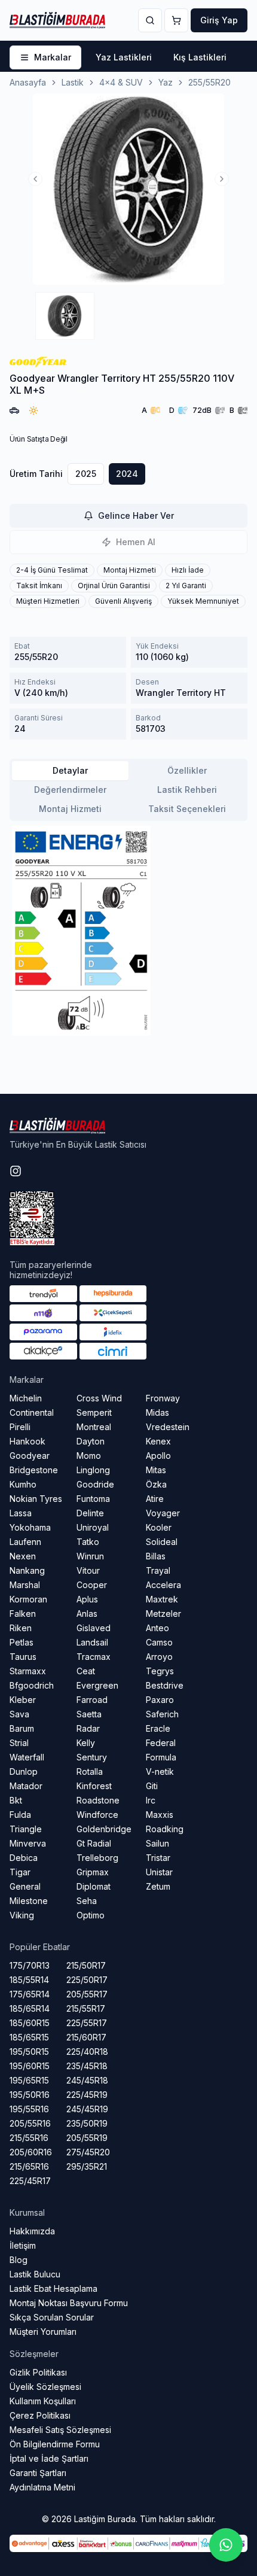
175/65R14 (30, 1994)
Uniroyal (93, 1527)
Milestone (29, 1901)
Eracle (158, 1728)
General (25, 1886)
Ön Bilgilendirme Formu (55, 2444)
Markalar (53, 57)
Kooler (159, 1527)
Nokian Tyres (36, 1499)
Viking (22, 1915)
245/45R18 (87, 2080)
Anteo (157, 1628)
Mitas (156, 1470)
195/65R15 (29, 2080)
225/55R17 (87, 2023)
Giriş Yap (219, 20)
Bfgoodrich (32, 1685)
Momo (89, 1456)
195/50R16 (30, 2095)
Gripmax (93, 1872)
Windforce (97, 1815)
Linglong (93, 1470)
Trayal (158, 1570)
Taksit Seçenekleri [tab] (187, 809)
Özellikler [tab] (187, 770)
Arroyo (159, 1657)
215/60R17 (86, 2037)
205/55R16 (30, 2123)
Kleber (23, 1700)
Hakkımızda (32, 2231)
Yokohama (30, 1527)
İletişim (23, 2245)
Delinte (90, 1513)
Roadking (165, 1829)
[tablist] (128, 790)
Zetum (158, 1886)
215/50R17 (86, 1965)
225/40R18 (87, 2052)
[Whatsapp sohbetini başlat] (226, 2545)
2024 (127, 474)
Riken (21, 1628)
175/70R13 (30, 1965)
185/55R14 (29, 1980)
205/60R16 (31, 2152)
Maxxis (160, 1815)
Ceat (86, 1671)
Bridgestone (34, 1470)
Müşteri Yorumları (43, 2332)
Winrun (90, 1556)
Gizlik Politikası (38, 2372)
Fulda (20, 1815)
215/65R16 (29, 2166)
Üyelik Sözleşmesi (45, 2387)
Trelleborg (97, 1858)
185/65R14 (30, 2008)
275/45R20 (88, 2152)
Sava (19, 1714)
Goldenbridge (104, 1829)
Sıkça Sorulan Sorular (52, 2317)
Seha (87, 1901)
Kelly (86, 1743)
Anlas (87, 1614)
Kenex (158, 1441)
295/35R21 (87, 2166)
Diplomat (94, 1886)
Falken (23, 1614)
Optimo (91, 1915)
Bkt (16, 1800)
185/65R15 (29, 2037)
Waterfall (27, 1757)
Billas (156, 1556)
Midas (157, 1412)
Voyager (163, 1513)
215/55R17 (86, 2008)
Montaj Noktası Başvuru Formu (69, 2303)
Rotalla (90, 1771)
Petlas (22, 1642)
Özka (156, 1484)
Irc (151, 1800)
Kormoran (28, 1599)
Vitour (88, 1570)
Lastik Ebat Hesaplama (53, 2288)
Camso (159, 1642)
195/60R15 (30, 2066)
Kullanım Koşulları (43, 2401)
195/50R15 (29, 2052)
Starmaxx (28, 1671)
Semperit (94, 1412)
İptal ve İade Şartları (49, 2458)
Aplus (87, 1599)
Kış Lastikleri (200, 57)
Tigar (20, 1872)
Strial (19, 1743)
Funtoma (93, 1499)
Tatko (88, 1542)
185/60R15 (30, 2023)
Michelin (26, 1398)
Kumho (23, 1484)
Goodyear (30, 1456)
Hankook (27, 1441)
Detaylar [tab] (70, 770)
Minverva (28, 1843)
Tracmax (94, 1657)
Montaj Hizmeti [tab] (70, 809)
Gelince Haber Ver (136, 515)
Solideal (162, 1542)
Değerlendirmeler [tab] (70, 790)
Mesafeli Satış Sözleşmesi (60, 2430)
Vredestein (168, 1427)
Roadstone (98, 1800)
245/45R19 (87, 2109)
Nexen (23, 1556)
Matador (26, 1786)
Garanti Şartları (38, 2473)
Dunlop (24, 1771)
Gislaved (94, 1628)
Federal (161, 1743)
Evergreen (97, 1685)
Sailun (157, 1843)
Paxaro (160, 1700)
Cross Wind (99, 1398)
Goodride (95, 1484)
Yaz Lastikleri (124, 57)
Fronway (163, 1398)
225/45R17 (30, 2181)
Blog (19, 2260)
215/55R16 (29, 2138)
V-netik (160, 1771)
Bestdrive (165, 1685)
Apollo (158, 1456)
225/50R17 (87, 1980)
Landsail (92, 1642)
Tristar (158, 1858)
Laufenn (25, 1542)
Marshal (25, 1585)
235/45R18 (87, 2066)
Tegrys (160, 1671)
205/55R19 (87, 2138)
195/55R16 (29, 2109)
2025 (86, 474)
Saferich (162, 1714)
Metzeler (163, 1614)
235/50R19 (87, 2123)
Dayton (91, 1441)
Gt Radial (94, 1843)
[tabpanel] (128, 931)
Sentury (92, 1757)
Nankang (27, 1570)
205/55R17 (87, 1994)
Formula (161, 1757)
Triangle (26, 1829)
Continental (32, 1412)
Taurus (23, 1657)
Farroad (92, 1700)
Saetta (89, 1714)
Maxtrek (162, 1599)
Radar (88, 1728)
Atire (155, 1499)
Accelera (163, 1585)
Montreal (94, 1427)
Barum (22, 1728)
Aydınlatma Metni (42, 2487)
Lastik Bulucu (35, 2274)
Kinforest (94, 1786)
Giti (152, 1786)
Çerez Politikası (40, 2415)
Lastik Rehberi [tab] (187, 790)
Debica (24, 1858)
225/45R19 (87, 2095)
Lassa (21, 1513)
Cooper (92, 1585)
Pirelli (20, 1427)
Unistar (159, 1872)
